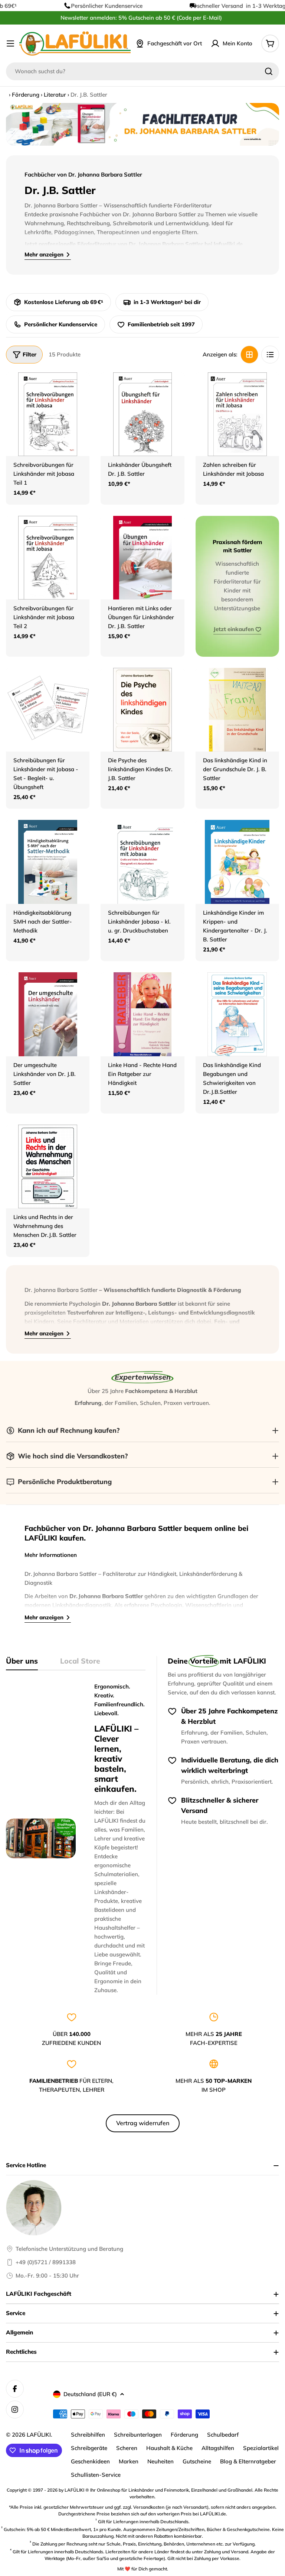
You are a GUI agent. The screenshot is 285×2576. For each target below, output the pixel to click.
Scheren (127, 2448)
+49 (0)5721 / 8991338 (46, 2262)
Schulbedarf (223, 2435)
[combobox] (142, 71)
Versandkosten (149, 2507)
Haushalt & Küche (169, 2448)
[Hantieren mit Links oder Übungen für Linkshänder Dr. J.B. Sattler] (142, 558)
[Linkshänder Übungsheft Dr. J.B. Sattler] (142, 414)
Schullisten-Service (96, 2475)
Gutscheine (197, 2461)
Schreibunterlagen (138, 2435)
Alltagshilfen (218, 2448)
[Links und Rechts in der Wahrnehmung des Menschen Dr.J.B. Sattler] (48, 1166)
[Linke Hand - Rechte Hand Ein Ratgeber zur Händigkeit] (142, 1014)
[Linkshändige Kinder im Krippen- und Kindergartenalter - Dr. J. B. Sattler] (237, 862)
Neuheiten (160, 2461)
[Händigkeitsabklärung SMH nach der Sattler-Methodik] (48, 862)
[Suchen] (269, 71)
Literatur (55, 95)
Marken (129, 2461)
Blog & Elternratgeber (248, 2461)
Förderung (26, 95)
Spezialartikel (261, 2448)
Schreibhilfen (88, 2435)
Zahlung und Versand (226, 2552)
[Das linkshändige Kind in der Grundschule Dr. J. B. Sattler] (237, 710)
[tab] (22, 1663)
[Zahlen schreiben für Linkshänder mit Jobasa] (237, 414)
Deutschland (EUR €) (90, 2394)
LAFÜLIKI (39, 2435)
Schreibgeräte (89, 2448)
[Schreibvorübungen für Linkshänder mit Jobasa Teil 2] (48, 558)
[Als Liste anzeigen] (270, 355)
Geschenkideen (90, 2461)
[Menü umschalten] (10, 43)
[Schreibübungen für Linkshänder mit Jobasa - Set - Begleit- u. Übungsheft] (48, 710)
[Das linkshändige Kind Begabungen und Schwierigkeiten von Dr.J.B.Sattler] (237, 1014)
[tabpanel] (76, 1838)
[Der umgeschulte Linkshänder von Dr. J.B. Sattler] (48, 1014)
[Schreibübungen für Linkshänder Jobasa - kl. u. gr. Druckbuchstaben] (142, 862)
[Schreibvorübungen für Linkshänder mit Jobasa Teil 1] (48, 414)
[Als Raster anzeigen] (249, 355)
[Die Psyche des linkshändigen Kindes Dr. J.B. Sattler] (142, 710)
